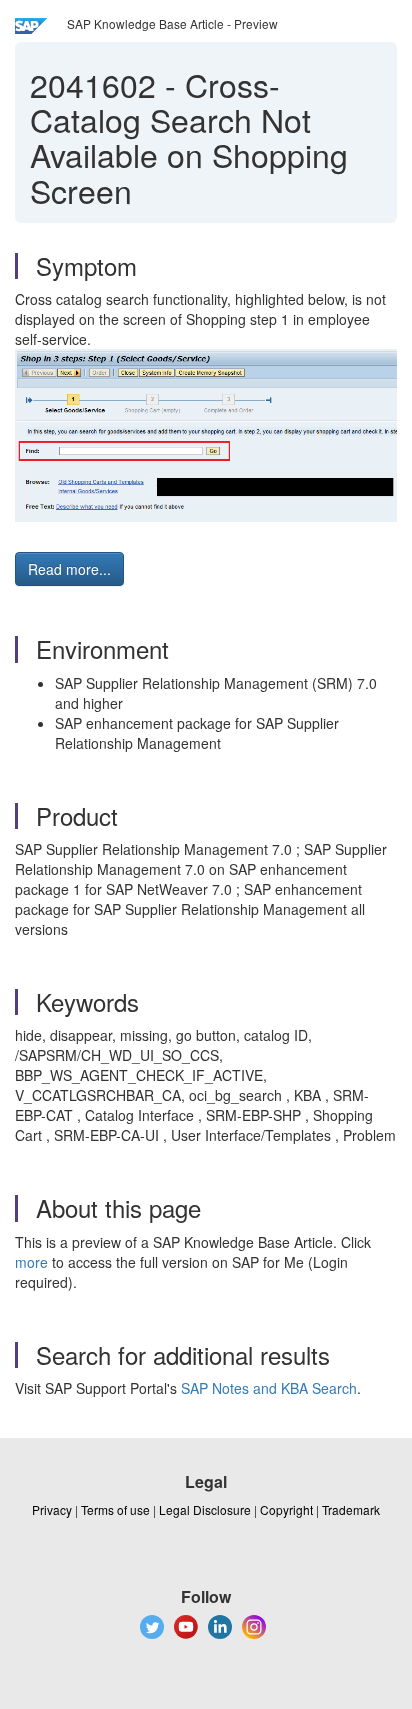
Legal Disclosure (205, 1509)
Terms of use (115, 1509)
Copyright (286, 1509)
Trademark (351, 1509)
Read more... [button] (69, 569)
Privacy (52, 1509)
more (31, 1262)
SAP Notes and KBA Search (269, 1388)
